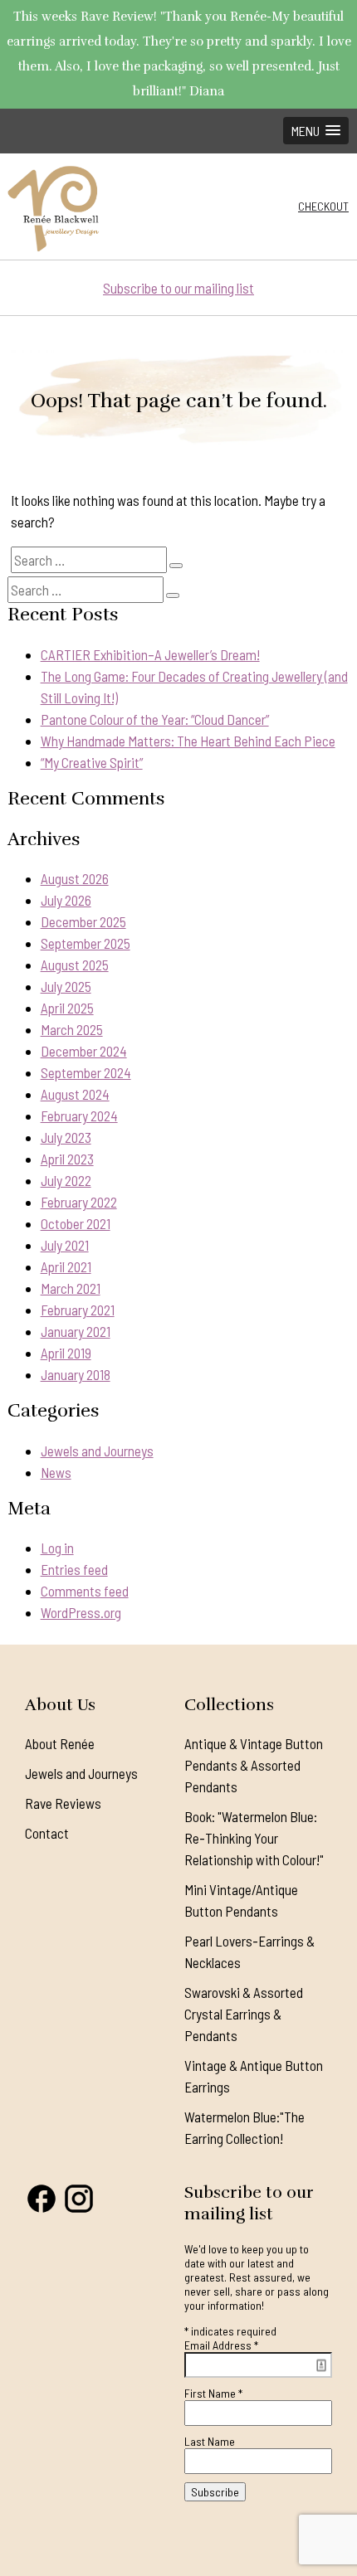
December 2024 (84, 1051)
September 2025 (86, 943)
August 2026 (75, 878)
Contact (47, 1833)
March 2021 (71, 1288)
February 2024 (79, 1115)
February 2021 (78, 1310)
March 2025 (72, 1029)
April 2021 (66, 1266)
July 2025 (66, 986)
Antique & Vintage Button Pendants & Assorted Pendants (254, 1765)
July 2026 (66, 900)
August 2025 (75, 965)
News (56, 1472)
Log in (57, 1548)
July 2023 (66, 1137)
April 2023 (67, 1159)
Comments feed (85, 1591)
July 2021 (65, 1245)
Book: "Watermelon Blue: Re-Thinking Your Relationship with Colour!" (254, 1838)
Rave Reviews (63, 1803)
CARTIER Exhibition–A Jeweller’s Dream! (150, 654)
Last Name (210, 2441)
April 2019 (66, 1353)
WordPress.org (81, 1612)
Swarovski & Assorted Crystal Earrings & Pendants (244, 2014)
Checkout (323, 206)
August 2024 (75, 1094)
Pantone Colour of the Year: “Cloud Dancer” (155, 719)
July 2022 (66, 1180)
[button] (316, 131)
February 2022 (79, 1202)
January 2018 (76, 1374)
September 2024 (86, 1072)
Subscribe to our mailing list (178, 288)
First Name (213, 2393)
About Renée (60, 1743)
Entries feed (74, 1569)
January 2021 (76, 1331)
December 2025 (83, 921)
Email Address (221, 2345)
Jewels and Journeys (97, 1451)
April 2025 (67, 1008)
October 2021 (76, 1223)
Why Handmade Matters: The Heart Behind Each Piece (188, 741)
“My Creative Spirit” (92, 762)
